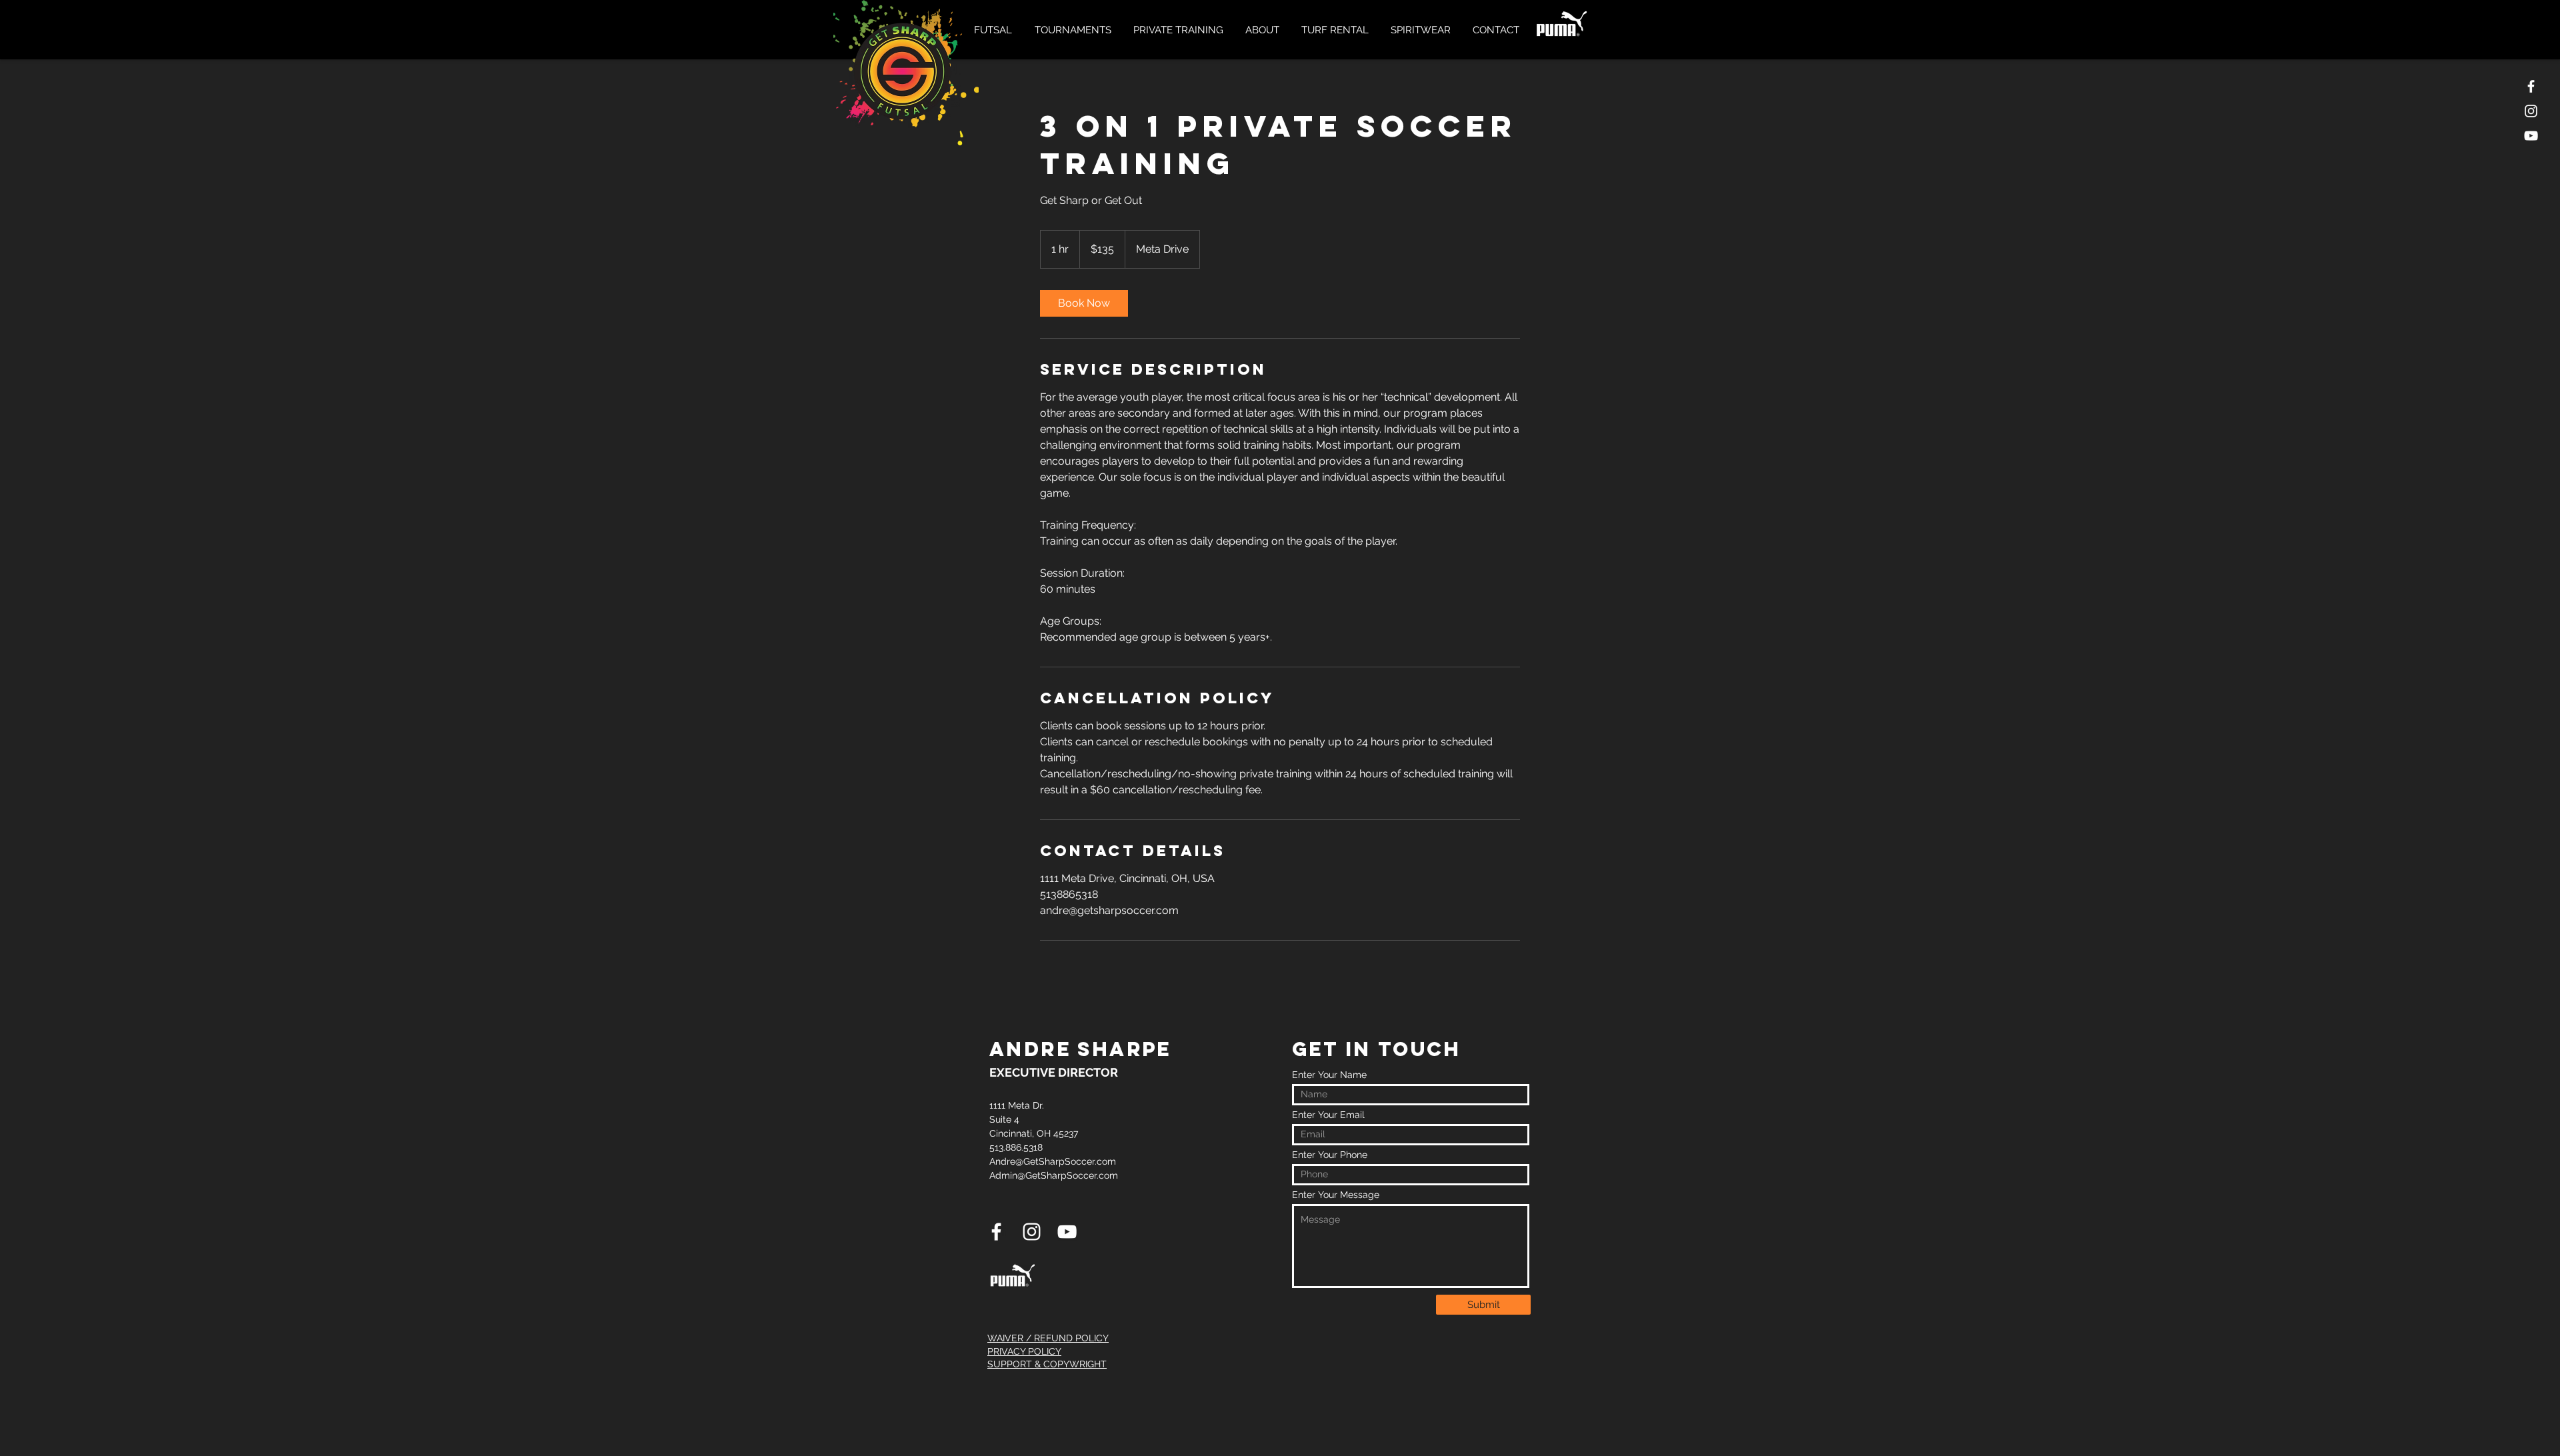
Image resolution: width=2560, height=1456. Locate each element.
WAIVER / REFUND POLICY (1048, 1338)
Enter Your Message (1336, 1195)
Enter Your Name (1329, 1075)
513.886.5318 (1016, 1147)
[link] (1084, 303)
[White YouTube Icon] (2531, 136)
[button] (994, 30)
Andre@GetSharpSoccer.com (1053, 1161)
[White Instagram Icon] (2531, 111)
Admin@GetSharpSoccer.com (1054, 1175)
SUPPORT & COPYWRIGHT (1047, 1364)
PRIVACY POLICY (1024, 1351)
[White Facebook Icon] (2531, 86)
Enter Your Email (1328, 1115)
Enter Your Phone (1330, 1155)
